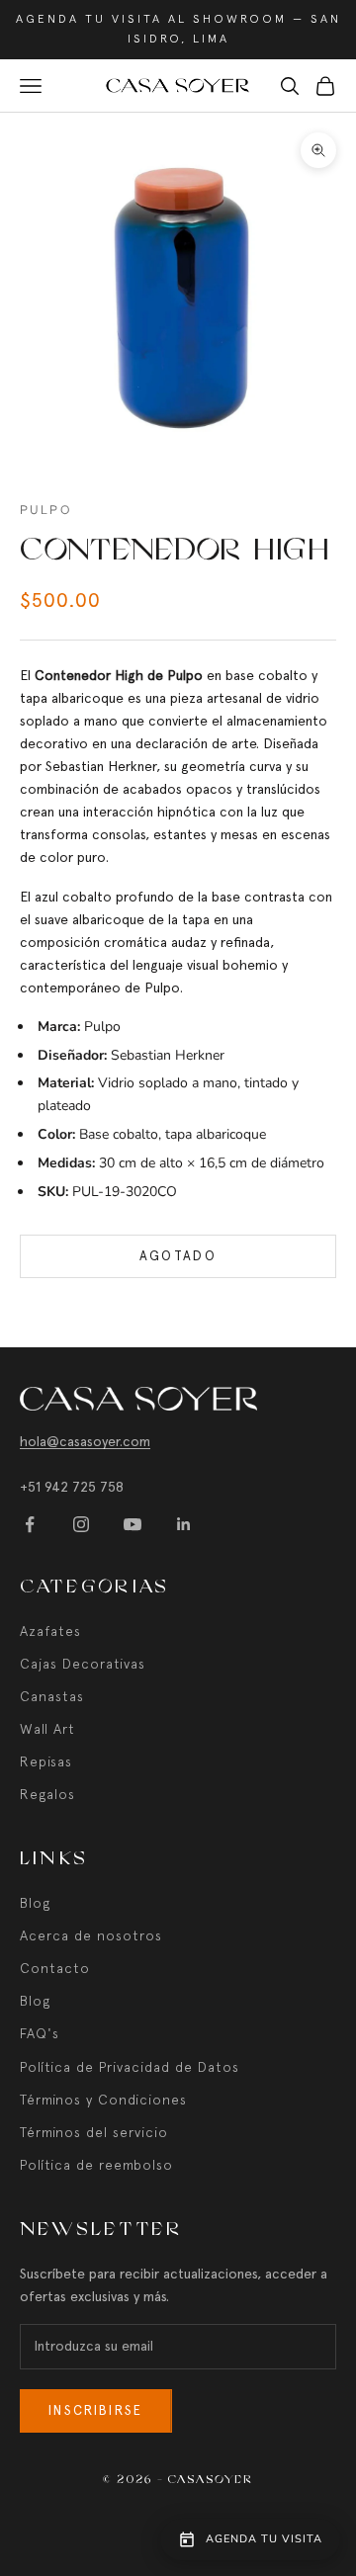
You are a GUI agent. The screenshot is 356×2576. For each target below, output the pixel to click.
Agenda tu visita (264, 2539)
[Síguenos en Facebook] (30, 1524)
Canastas (52, 1696)
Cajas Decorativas (83, 1664)
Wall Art (47, 1729)
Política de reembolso (96, 2165)
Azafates (50, 1631)
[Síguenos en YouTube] (133, 1524)
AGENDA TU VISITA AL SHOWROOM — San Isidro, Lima (178, 29)
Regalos (47, 1794)
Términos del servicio (94, 2132)
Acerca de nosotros (91, 1935)
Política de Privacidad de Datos (130, 2067)
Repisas (46, 1761)
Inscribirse (96, 2410)
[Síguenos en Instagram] (81, 1524)
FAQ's (40, 2033)
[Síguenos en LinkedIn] (184, 1524)
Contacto (55, 1968)
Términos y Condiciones (103, 2100)
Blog (35, 1903)
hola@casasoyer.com (85, 1441)
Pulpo (45, 510)
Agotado (178, 1256)
